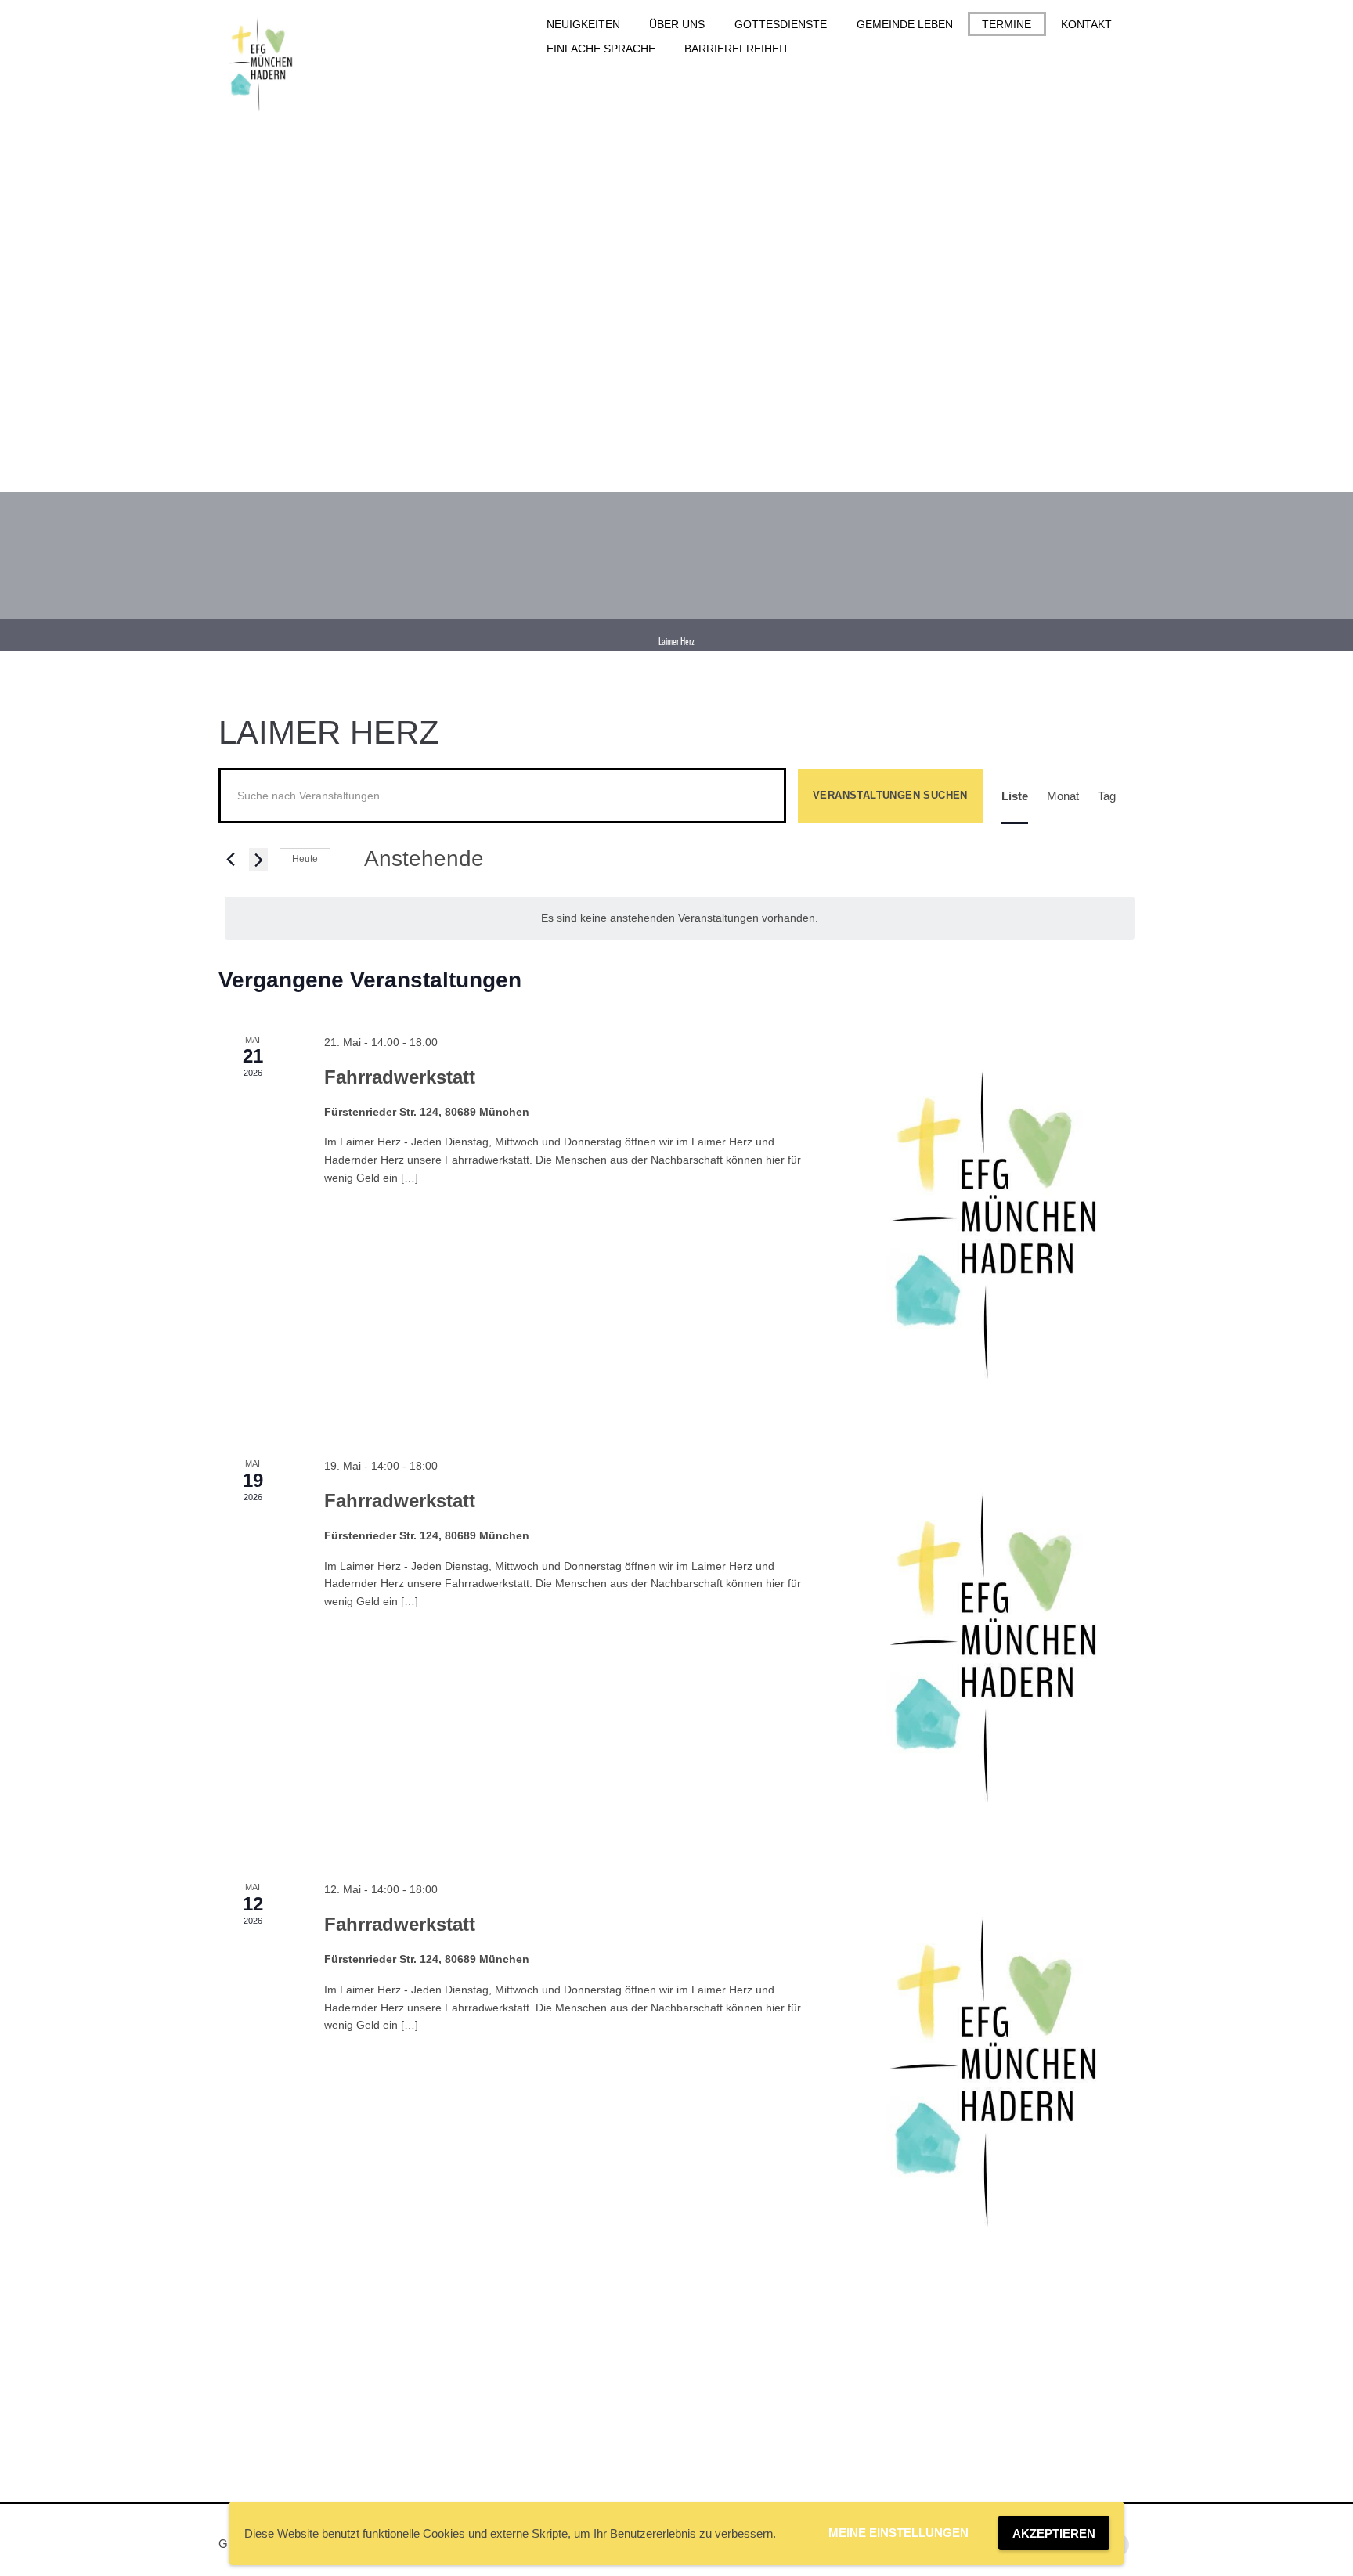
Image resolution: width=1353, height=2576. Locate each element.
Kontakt (1086, 24)
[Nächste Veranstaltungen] (258, 860)
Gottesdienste (781, 24)
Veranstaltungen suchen (890, 795)
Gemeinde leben (905, 24)
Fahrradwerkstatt (400, 1077)
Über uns (677, 24)
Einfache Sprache (601, 49)
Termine (1007, 24)
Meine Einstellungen (898, 2533)
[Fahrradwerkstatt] (994, 1227)
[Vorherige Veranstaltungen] (228, 860)
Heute (305, 859)
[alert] (680, 918)
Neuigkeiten (583, 24)
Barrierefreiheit (737, 49)
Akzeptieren (1054, 2533)
